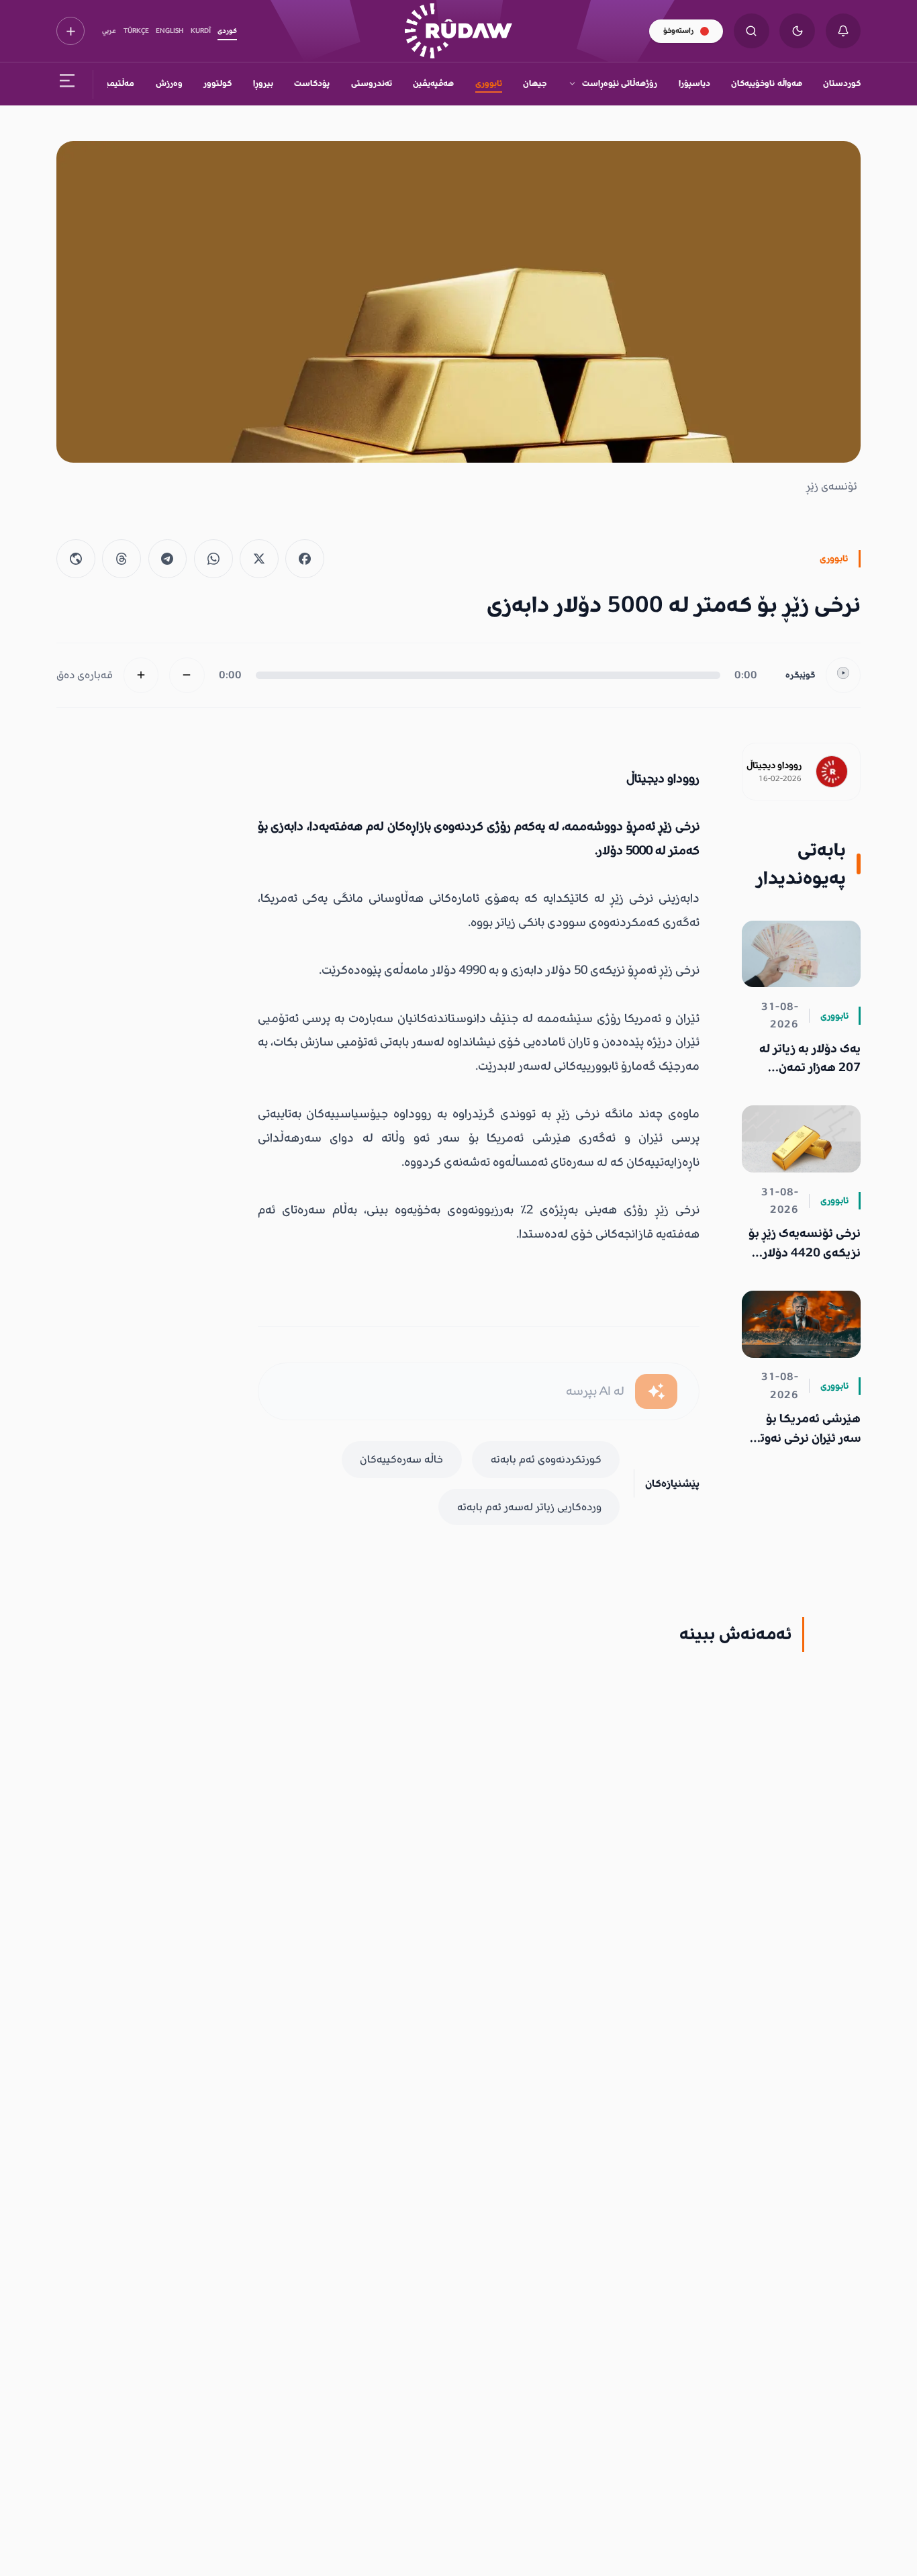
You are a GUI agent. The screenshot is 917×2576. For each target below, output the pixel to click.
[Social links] (70, 31)
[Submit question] (656, 1392)
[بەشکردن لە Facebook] (305, 559)
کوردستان (842, 83)
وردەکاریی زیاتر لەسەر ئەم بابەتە (529, 1507)
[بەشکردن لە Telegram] (168, 559)
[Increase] (141, 675)
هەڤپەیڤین (433, 83)
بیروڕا (263, 83)
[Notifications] (843, 31)
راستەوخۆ (678, 31)
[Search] (752, 31)
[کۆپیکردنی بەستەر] (76, 559)
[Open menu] (67, 84)
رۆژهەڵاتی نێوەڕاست (620, 83)
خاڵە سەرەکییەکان (401, 1459)
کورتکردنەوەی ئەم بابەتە (546, 1459)
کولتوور (218, 83)
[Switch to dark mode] (797, 31)
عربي (109, 31)
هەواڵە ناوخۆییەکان (766, 83)
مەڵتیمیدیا (115, 83)
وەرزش (169, 83)
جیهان (535, 83)
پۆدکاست (312, 83)
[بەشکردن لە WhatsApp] (213, 559)
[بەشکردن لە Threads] (122, 559)
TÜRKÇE (136, 31)
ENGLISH (170, 31)
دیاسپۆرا (694, 83)
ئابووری (489, 83)
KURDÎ (201, 31)
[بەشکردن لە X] (259, 559)
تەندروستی (372, 83)
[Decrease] (187, 675)
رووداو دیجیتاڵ (774, 766)
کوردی (227, 31)
